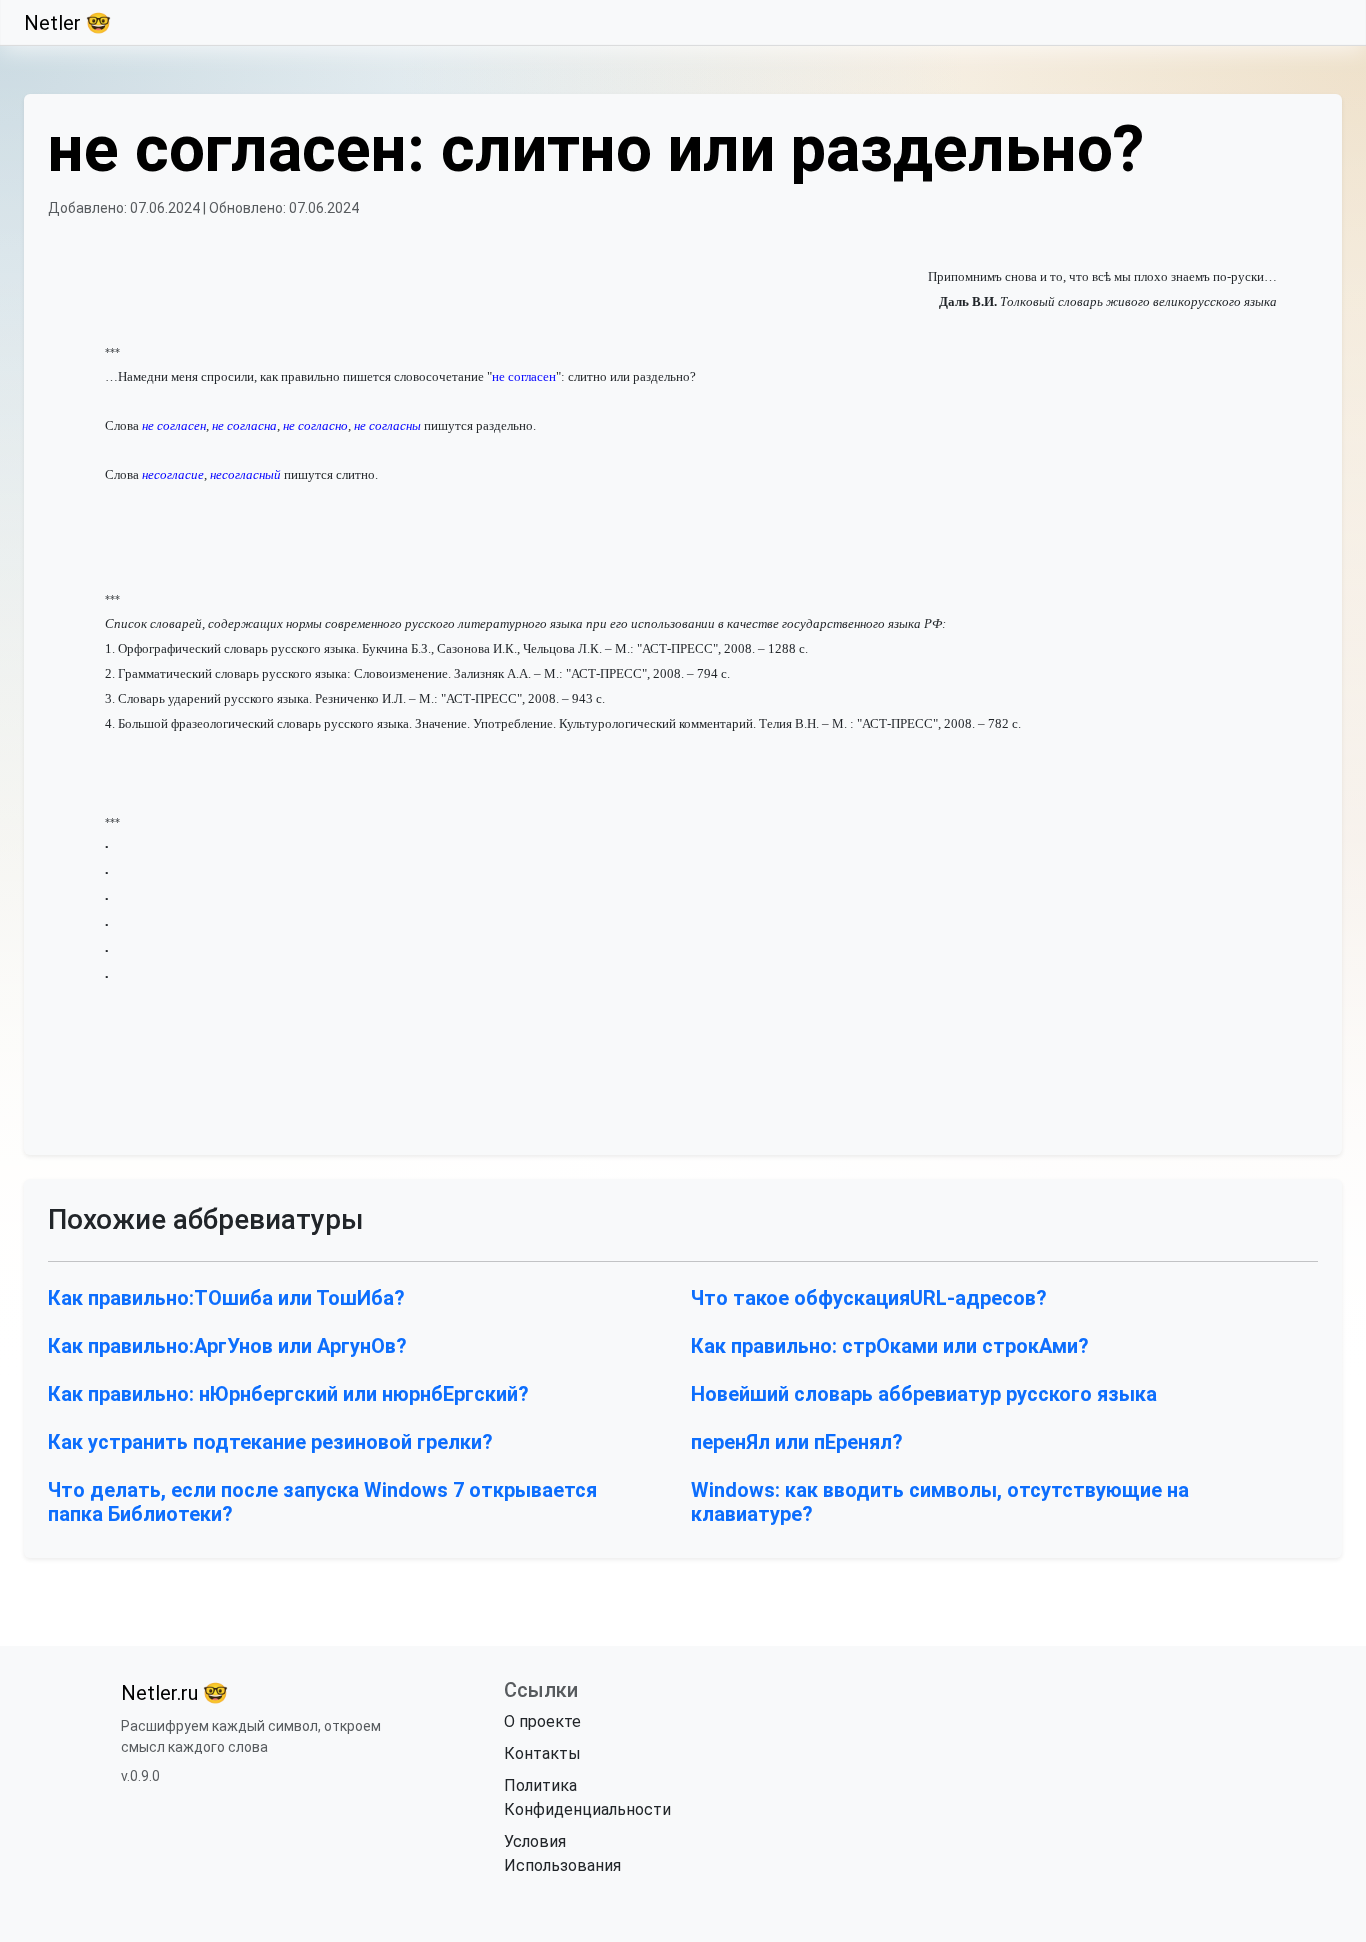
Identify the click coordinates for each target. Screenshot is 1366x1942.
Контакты (542, 1753)
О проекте (542, 1721)
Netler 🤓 (67, 23)
